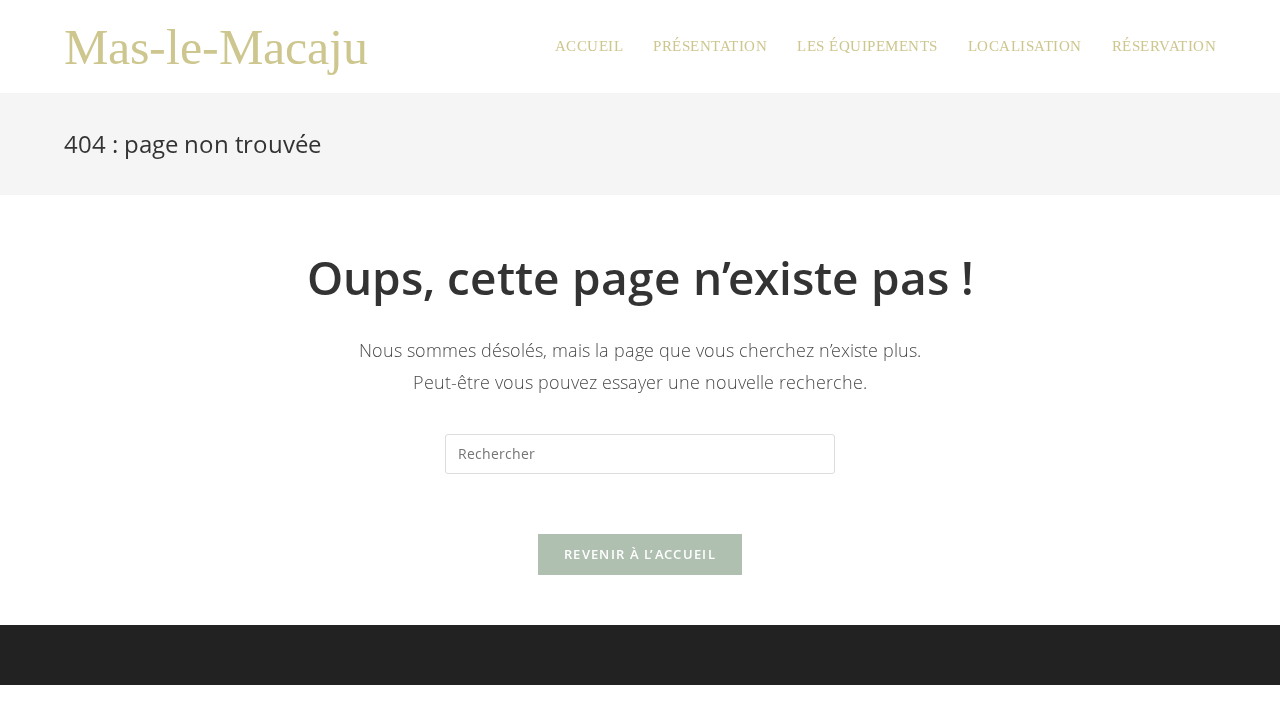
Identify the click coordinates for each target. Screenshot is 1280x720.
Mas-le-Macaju (216, 47)
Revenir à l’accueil (640, 554)
